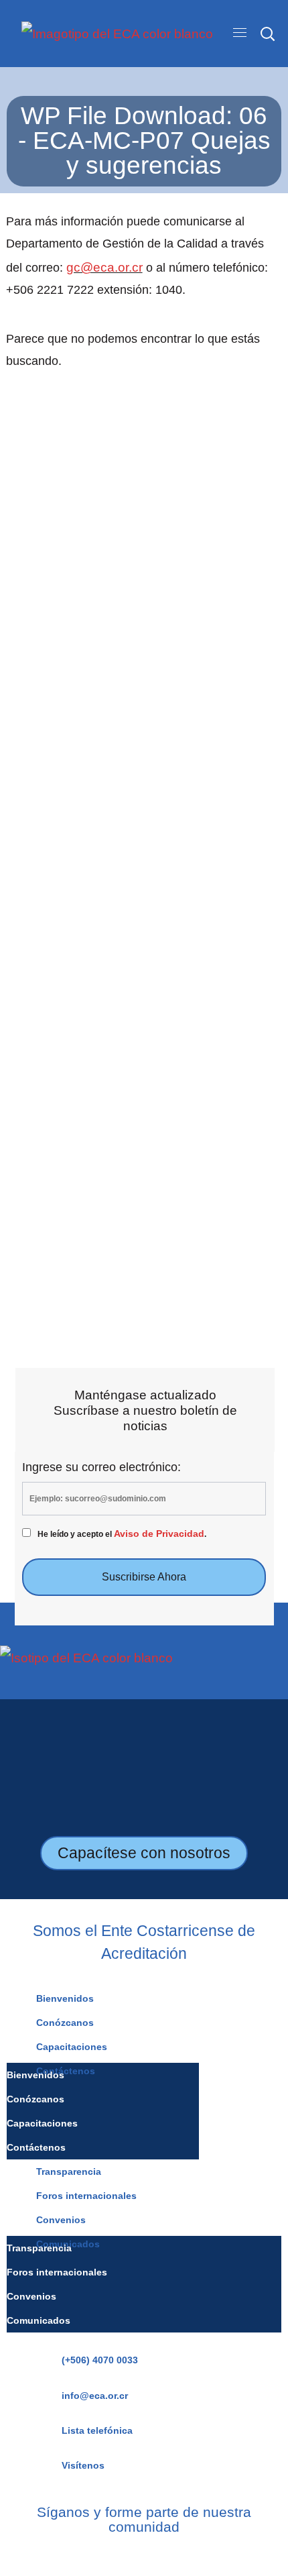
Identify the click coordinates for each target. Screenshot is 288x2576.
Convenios (61, 2220)
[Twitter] (183, 2555)
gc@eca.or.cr (104, 267)
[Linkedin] (144, 2555)
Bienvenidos (65, 1998)
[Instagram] (124, 2555)
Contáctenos (36, 2147)
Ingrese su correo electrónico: (101, 1467)
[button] (267, 34)
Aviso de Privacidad (159, 1534)
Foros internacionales (86, 2196)
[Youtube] (164, 2555)
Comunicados (39, 2320)
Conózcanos (65, 2023)
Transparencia (69, 2171)
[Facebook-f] (105, 2555)
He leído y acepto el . (122, 1534)
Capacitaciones (72, 2047)
